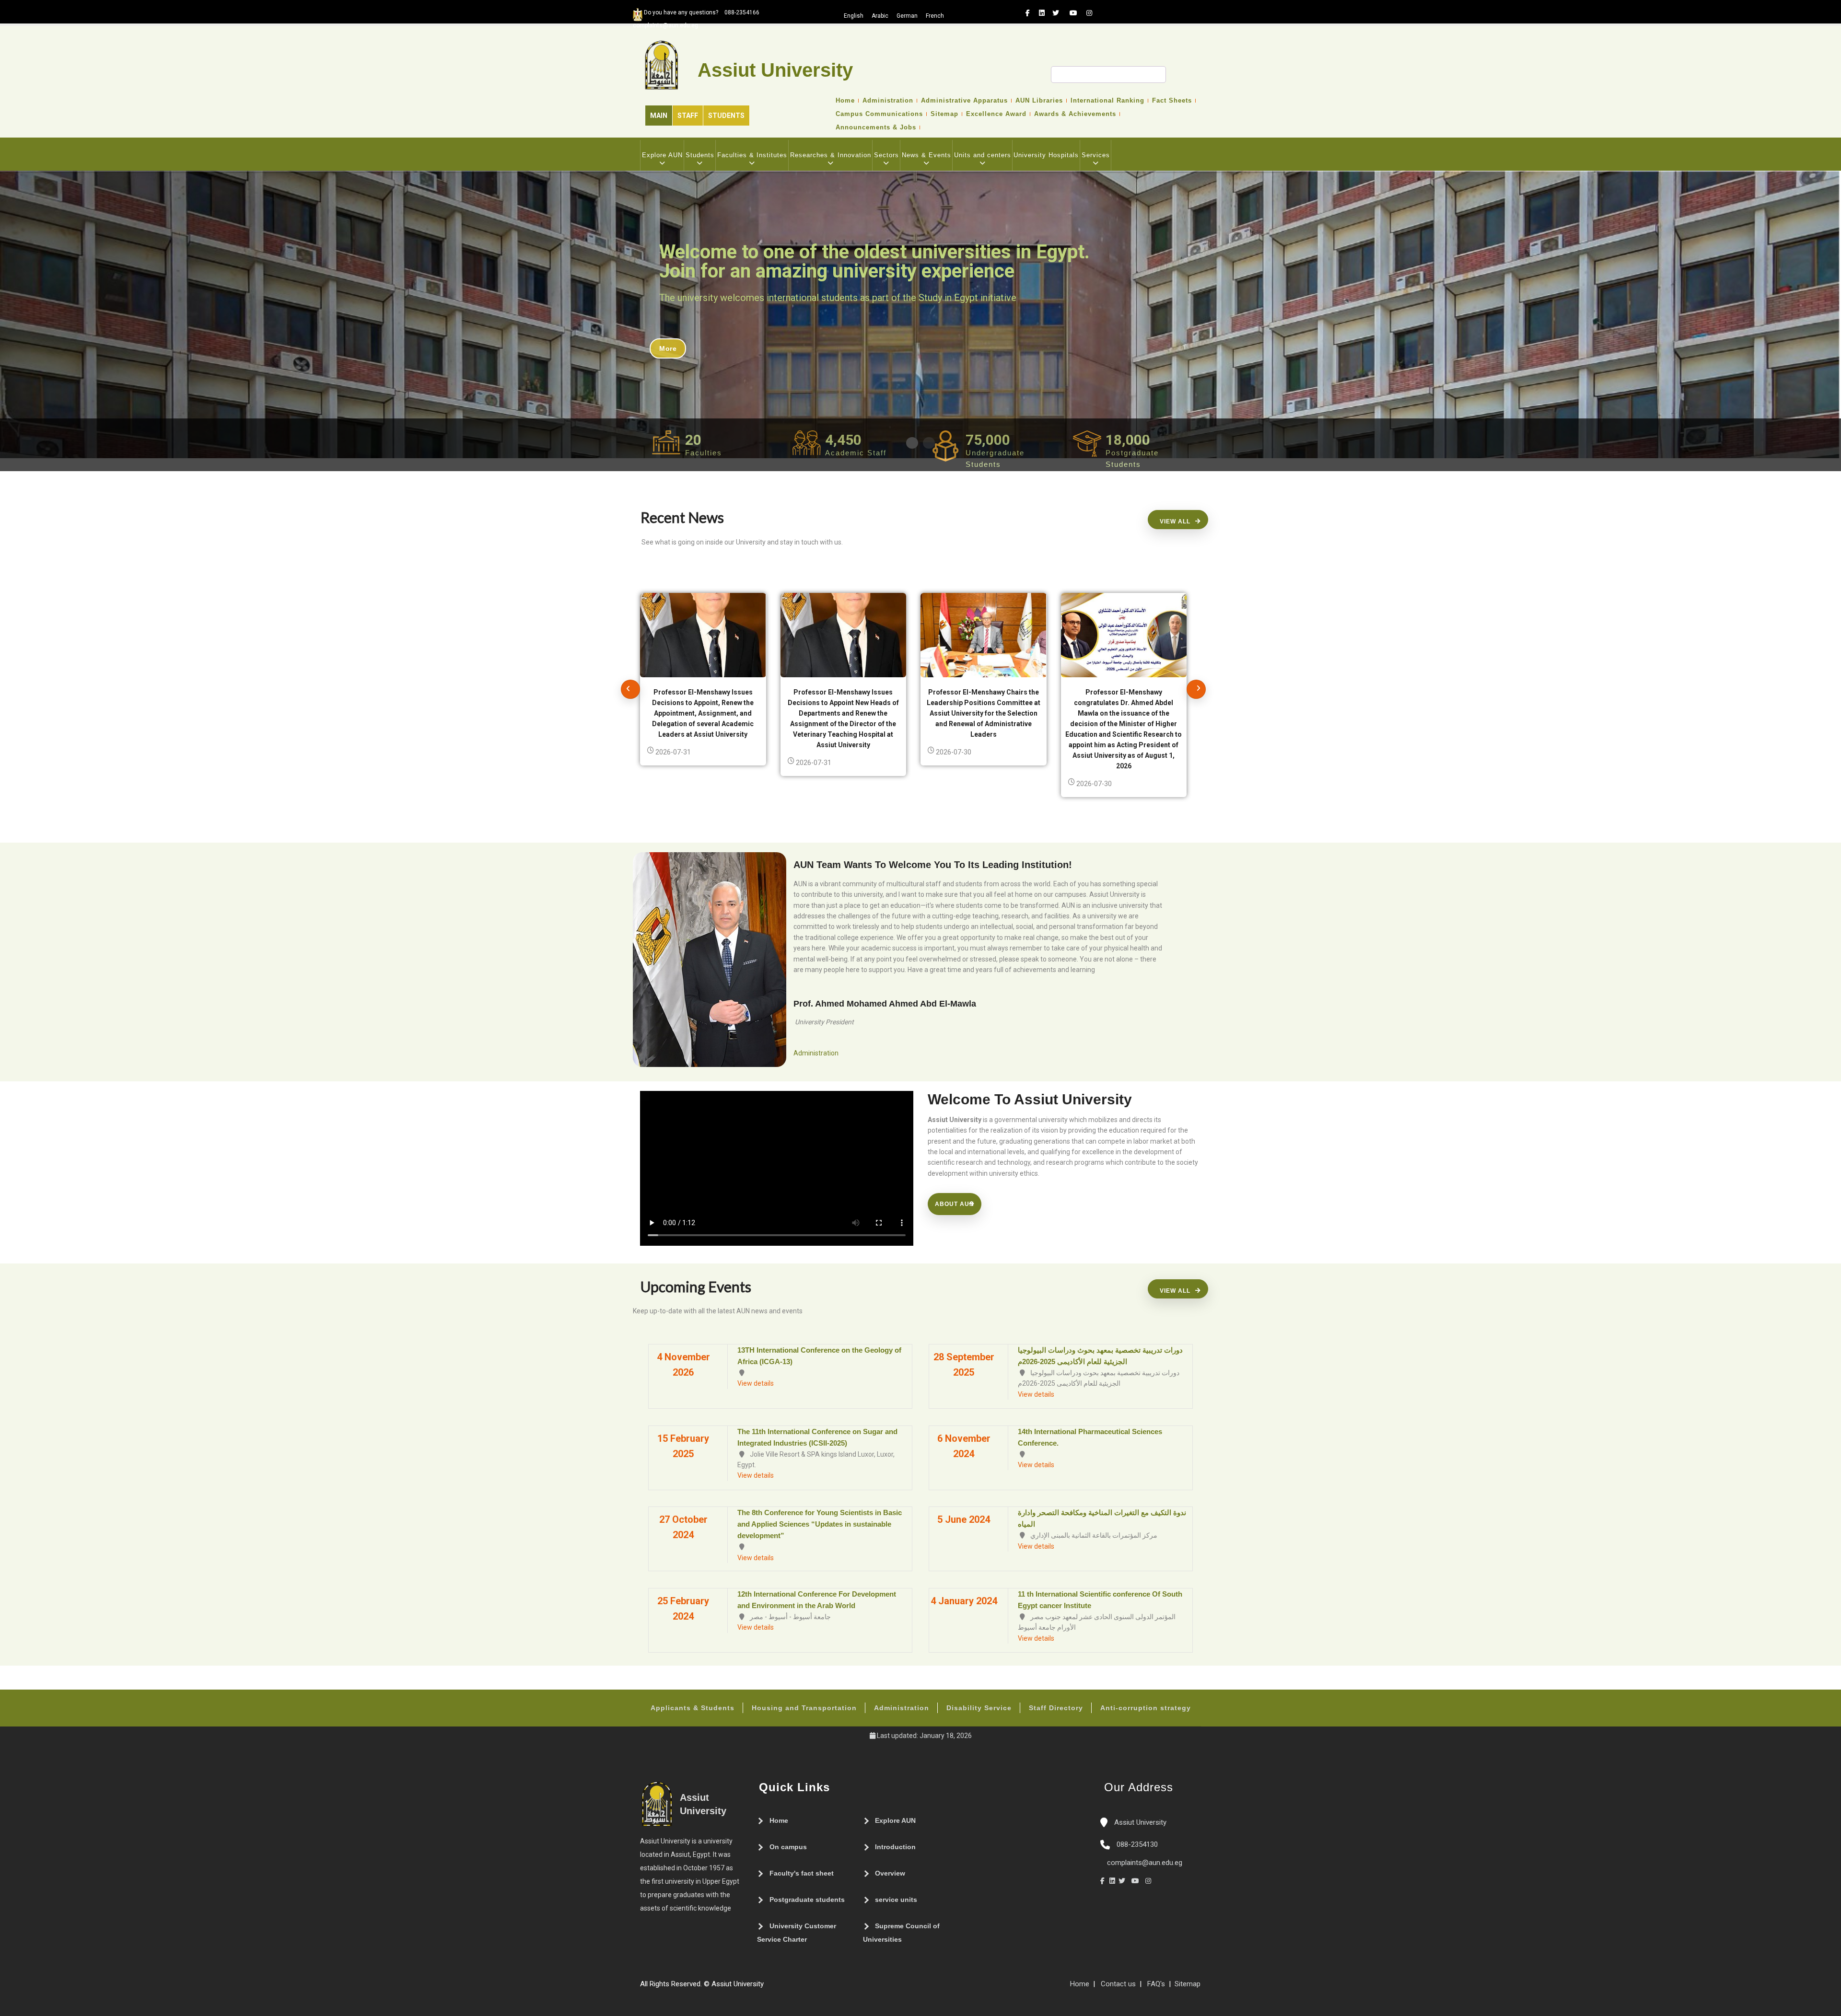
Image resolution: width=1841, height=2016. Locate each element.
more (668, 348)
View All (1175, 521)
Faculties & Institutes (752, 155)
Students (726, 116)
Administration (888, 101)
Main (659, 116)
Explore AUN (662, 155)
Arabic (880, 16)
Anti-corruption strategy (1146, 1708)
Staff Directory (1056, 1708)
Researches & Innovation (831, 155)
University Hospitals (1046, 155)
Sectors (886, 155)
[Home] (797, 1988)
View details (756, 1383)
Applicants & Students (693, 1708)
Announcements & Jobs (876, 127)
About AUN (955, 1204)
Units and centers (983, 155)
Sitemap (944, 114)
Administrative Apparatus (964, 101)
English (854, 16)
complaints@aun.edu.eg (1144, 1863)
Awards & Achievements (1075, 114)
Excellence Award (996, 114)
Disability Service (979, 1708)
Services (1096, 155)
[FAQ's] (778, 1988)
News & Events (926, 155)
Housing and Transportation (804, 1708)
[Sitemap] (769, 1988)
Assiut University (1139, 1822)
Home (845, 101)
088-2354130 (1137, 1844)
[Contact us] (788, 1988)
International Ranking (1107, 101)
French (935, 16)
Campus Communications (879, 114)
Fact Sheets (1172, 101)
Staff (688, 116)
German (907, 16)
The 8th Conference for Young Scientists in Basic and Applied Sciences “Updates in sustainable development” (820, 1524)
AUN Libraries (1039, 101)
